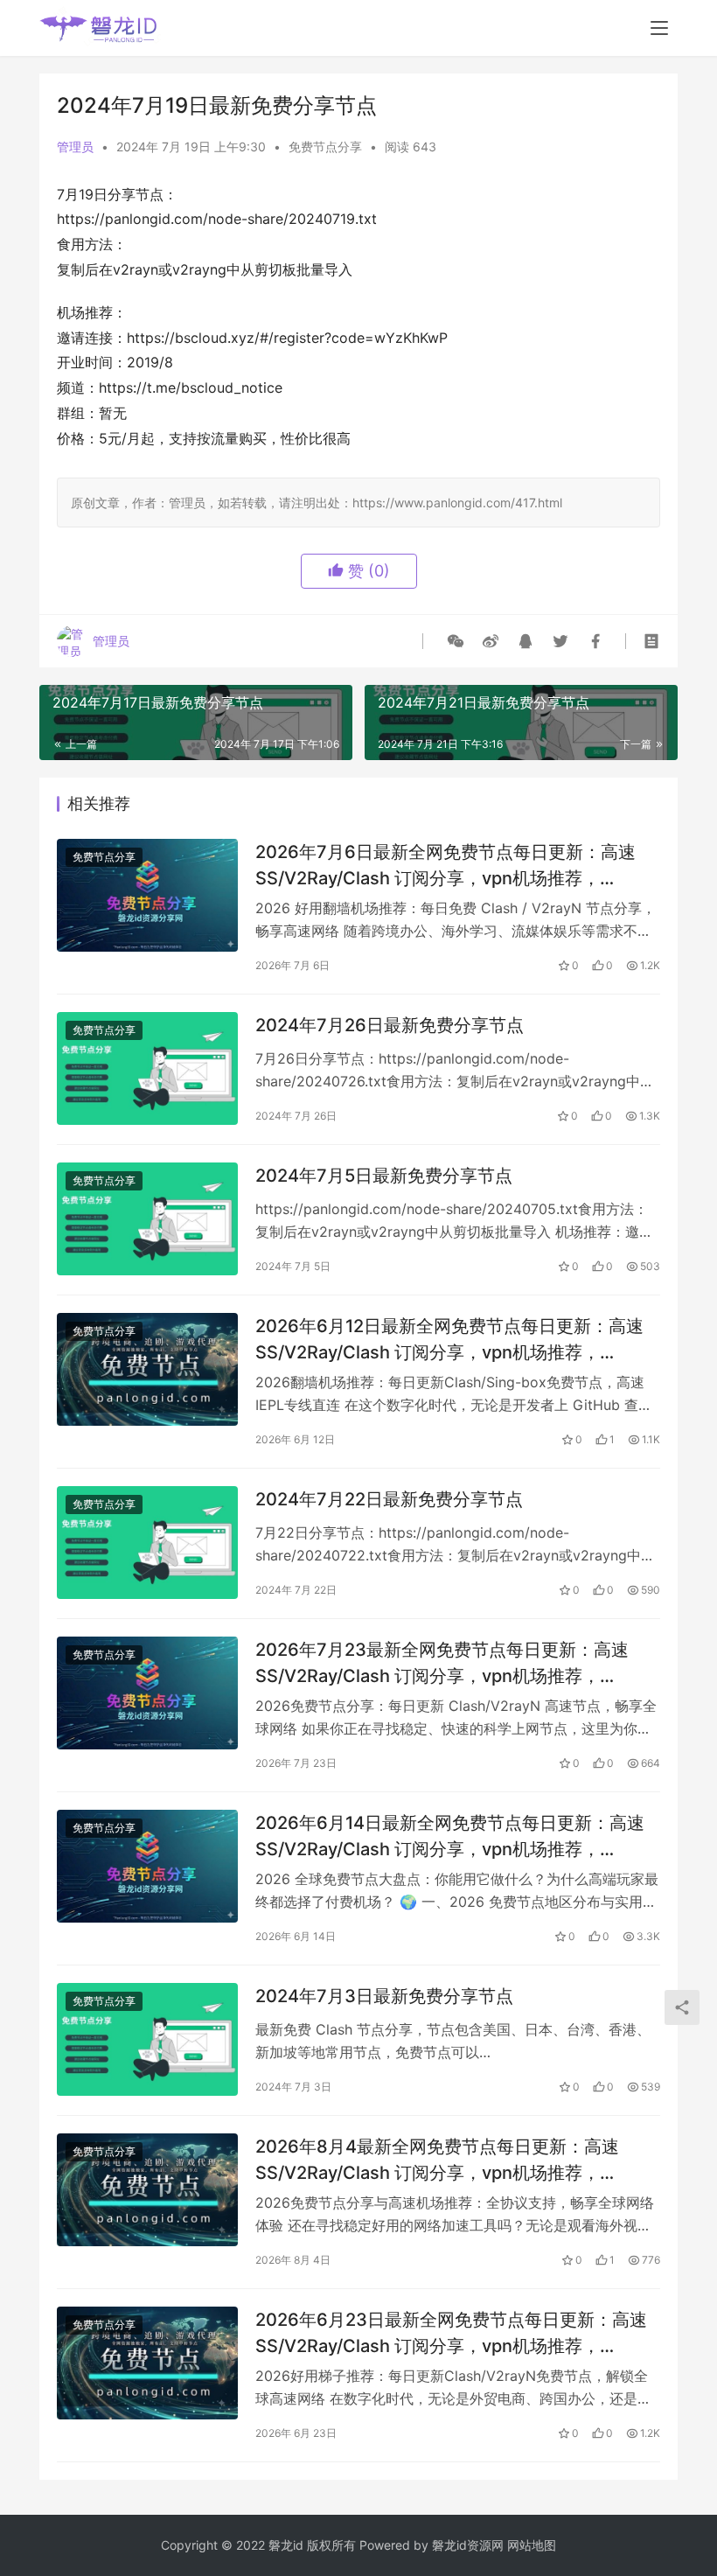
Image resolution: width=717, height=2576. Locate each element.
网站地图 (532, 2545)
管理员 (75, 147)
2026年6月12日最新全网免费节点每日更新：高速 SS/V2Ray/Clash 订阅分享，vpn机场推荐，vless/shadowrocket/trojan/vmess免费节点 (449, 1339)
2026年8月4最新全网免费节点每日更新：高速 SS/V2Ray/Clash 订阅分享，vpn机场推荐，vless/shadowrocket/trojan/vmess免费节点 (437, 2159)
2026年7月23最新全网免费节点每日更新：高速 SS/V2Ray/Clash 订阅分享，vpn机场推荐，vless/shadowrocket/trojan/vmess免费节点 (442, 1662)
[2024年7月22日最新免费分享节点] (147, 1543)
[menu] (659, 28)
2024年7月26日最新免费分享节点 (390, 1025)
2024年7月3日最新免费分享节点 (384, 1996)
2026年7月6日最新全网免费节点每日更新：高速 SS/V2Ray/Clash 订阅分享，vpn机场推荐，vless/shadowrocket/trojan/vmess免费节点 (446, 865)
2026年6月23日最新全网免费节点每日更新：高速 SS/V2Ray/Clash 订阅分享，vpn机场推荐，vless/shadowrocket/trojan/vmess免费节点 (451, 2332)
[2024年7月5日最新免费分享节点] (147, 1219)
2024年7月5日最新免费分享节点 (384, 1176)
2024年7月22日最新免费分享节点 (389, 1499)
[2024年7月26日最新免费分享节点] (147, 1068)
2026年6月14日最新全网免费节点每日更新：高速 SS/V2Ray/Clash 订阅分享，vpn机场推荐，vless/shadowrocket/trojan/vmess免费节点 (450, 1836)
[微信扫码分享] (456, 641)
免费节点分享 (325, 147)
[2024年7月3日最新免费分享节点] (147, 2039)
